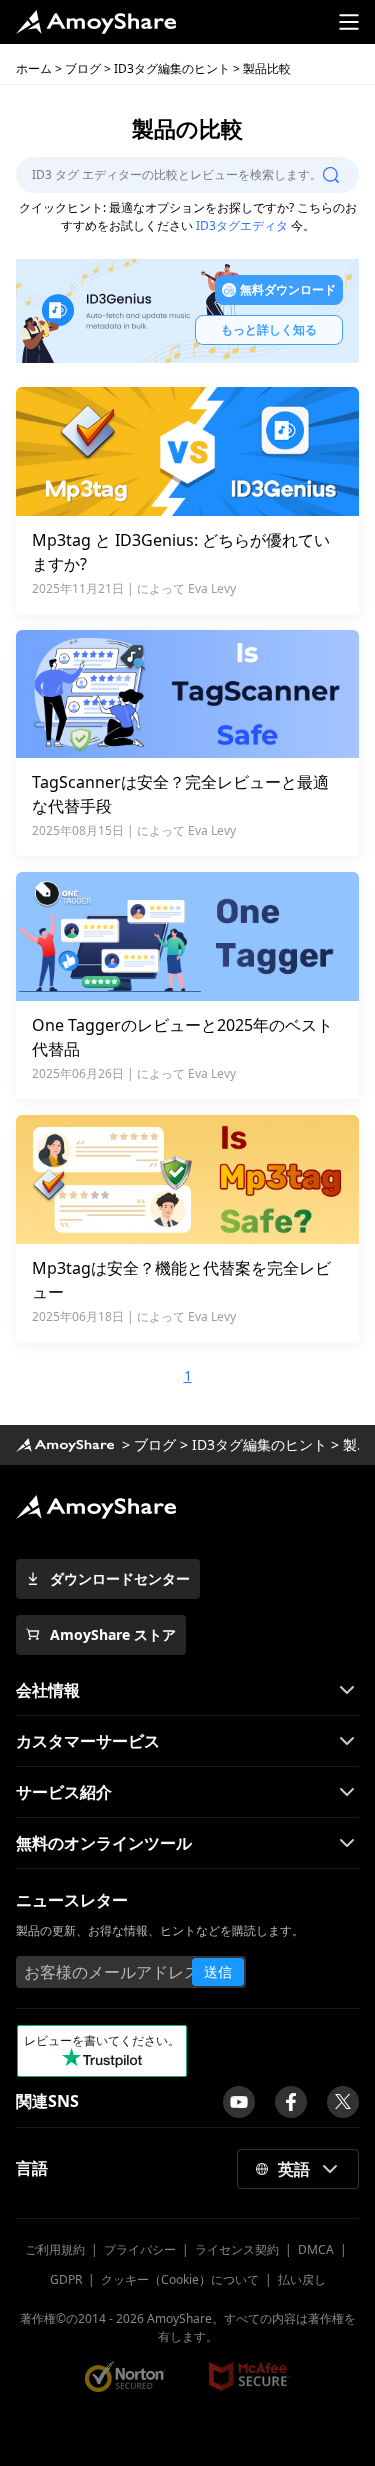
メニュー (349, 22)
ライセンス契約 (237, 2249)
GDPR (66, 2279)
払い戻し (302, 2279)
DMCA (316, 2249)
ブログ (83, 68)
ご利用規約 (55, 2249)
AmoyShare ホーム (65, 1445)
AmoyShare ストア (113, 1634)
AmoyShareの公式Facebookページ (291, 2102)
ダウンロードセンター (120, 1578)
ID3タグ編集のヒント (172, 68)
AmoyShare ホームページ (96, 22)
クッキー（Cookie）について (180, 2279)
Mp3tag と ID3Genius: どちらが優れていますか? (181, 552)
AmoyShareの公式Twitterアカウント (343, 2102)
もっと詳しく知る (269, 329)
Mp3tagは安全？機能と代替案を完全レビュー (181, 1280)
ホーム (34, 68)
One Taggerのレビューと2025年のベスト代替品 (182, 1037)
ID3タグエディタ (242, 225)
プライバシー (140, 2249)
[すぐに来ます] (239, 2102)
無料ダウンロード (288, 289)
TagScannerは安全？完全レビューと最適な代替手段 (180, 794)
